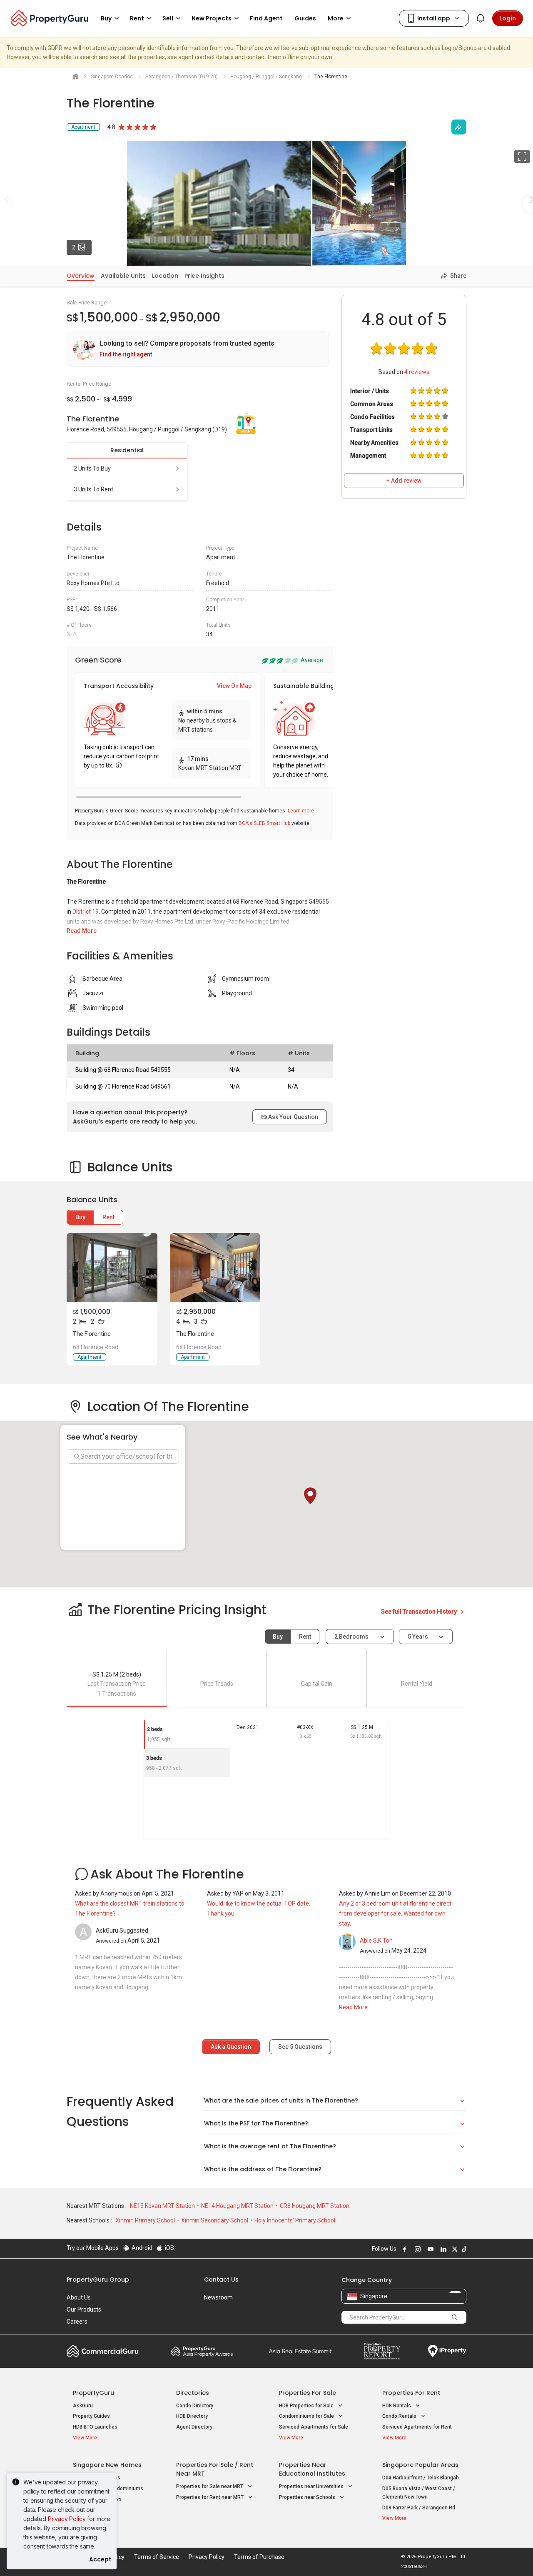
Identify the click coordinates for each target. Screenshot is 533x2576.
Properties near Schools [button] (308, 2497)
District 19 (86, 912)
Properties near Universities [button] (312, 2486)
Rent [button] (137, 18)
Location (165, 276)
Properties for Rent (411, 2393)
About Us (79, 2297)
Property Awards (202, 2351)
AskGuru (83, 2406)
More (336, 18)
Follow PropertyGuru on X (453, 2249)
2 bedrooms (352, 1637)
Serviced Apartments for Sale (314, 2427)
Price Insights (204, 276)
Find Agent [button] (266, 18)
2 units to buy (92, 468)
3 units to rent (93, 489)
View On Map (234, 686)
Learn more (301, 811)
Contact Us (221, 2280)
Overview (81, 276)
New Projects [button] (212, 18)
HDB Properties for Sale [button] (307, 2406)
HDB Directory (192, 2416)
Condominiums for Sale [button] (307, 2416)
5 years (418, 1637)
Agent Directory (194, 2427)
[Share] (459, 127)
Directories (193, 2393)
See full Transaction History (420, 1612)
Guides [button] (305, 18)
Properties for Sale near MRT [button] (210, 2486)
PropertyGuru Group (98, 2280)
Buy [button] (106, 18)
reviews (417, 372)
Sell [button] (168, 18)
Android (141, 2248)
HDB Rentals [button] (397, 2406)
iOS (169, 2248)
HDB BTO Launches (95, 2427)
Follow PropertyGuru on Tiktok (463, 2249)
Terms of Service (157, 2557)
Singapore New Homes (107, 2465)
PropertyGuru (93, 2393)
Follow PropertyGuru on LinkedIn (442, 2249)
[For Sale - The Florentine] (112, 1267)
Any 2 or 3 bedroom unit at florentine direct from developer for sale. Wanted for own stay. (395, 1913)
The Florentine (92, 1334)
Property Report (382, 2351)
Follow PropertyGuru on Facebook (403, 2249)
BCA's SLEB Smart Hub (264, 823)
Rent (108, 1217)
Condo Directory (195, 2406)
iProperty (447, 2351)
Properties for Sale (308, 2393)
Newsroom (218, 2297)
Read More (82, 931)
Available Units (123, 276)
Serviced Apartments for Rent (417, 2427)
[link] (198, 349)
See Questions (300, 2047)
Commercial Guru (103, 2351)
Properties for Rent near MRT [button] (210, 2497)
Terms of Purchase (259, 2557)
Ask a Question (231, 2047)
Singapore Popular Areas (420, 2465)
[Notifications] (481, 18)
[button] (310, 1496)
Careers (77, 2322)
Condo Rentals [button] (400, 2416)
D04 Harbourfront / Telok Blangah (421, 2478)
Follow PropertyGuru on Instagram (416, 2249)
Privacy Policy (67, 2519)
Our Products (84, 2309)
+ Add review (404, 481)
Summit (300, 2351)
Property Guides (91, 2416)
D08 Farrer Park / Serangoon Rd (419, 2508)
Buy (80, 1217)
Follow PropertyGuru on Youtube (429, 2249)
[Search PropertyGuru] (455, 2317)
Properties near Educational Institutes (312, 2469)
